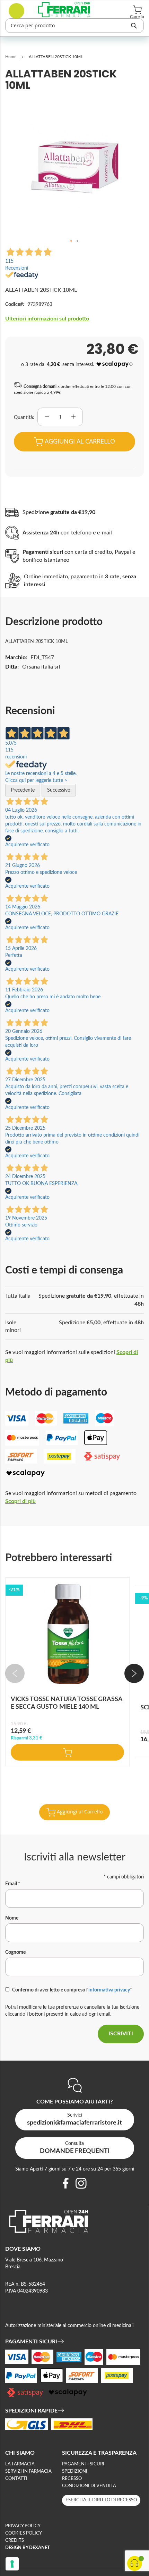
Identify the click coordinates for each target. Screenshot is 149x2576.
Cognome (15, 1952)
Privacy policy (23, 2526)
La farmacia (20, 2464)
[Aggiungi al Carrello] (67, 1752)
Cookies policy (24, 2533)
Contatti (16, 2479)
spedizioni (75, 2471)
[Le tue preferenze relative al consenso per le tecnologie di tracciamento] (12, 2564)
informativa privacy (109, 1990)
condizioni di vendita (89, 2486)
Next (134, 1673)
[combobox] (74, 26)
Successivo (59, 790)
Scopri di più (20, 1501)
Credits (15, 2541)
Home (11, 57)
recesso (72, 2479)
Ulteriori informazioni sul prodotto (47, 319)
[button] (71, 241)
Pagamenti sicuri (83, 2464)
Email (13, 1884)
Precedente (23, 790)
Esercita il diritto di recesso (101, 2500)
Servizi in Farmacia (28, 2471)
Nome (12, 1918)
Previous (15, 1673)
